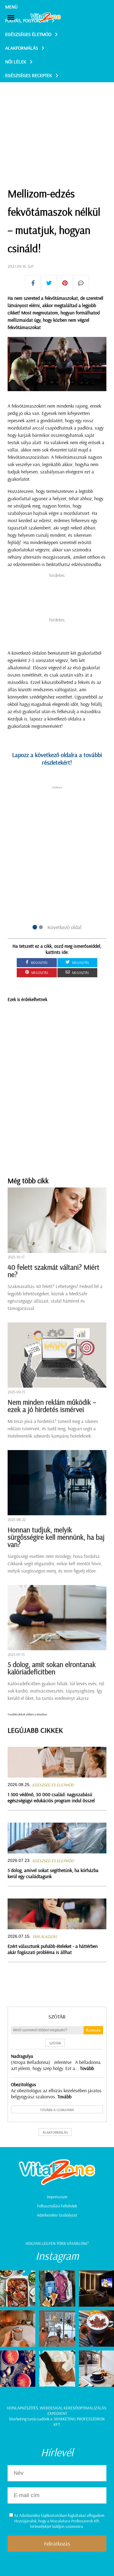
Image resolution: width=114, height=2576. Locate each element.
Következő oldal (64, 927)
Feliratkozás (57, 2544)
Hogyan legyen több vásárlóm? (57, 2243)
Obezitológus (24, 2084)
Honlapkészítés (22, 2408)
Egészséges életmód (28, 34)
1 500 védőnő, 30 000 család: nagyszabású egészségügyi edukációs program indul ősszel (51, 1797)
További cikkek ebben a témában (27, 1714)
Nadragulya (22, 2056)
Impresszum (57, 2197)
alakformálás (55, 2132)
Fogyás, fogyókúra (27, 20)
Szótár (57, 2017)
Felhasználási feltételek (57, 2206)
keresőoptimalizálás (85, 2408)
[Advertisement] (57, 119)
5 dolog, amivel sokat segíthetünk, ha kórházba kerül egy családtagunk (53, 1873)
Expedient (57, 2413)
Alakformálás (22, 48)
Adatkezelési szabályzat (57, 2215)
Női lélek (16, 62)
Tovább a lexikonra (57, 2110)
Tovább (87, 2068)
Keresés (93, 2030)
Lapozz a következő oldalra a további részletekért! (57, 759)
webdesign (51, 2408)
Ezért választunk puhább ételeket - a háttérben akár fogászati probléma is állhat (53, 1949)
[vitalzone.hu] (46, 18)
